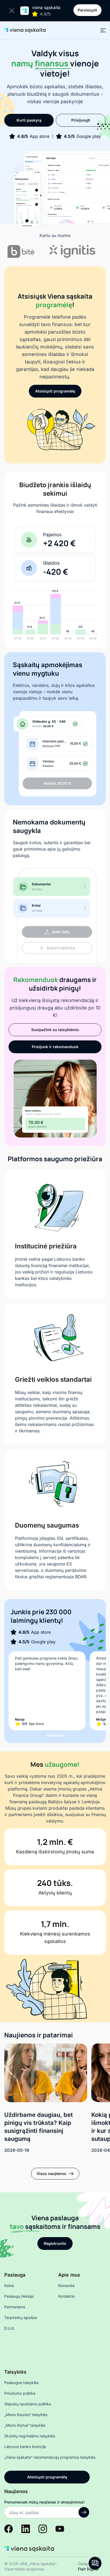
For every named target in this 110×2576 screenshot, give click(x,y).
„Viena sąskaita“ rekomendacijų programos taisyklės (50, 2457)
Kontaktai (66, 2296)
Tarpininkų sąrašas (21, 2317)
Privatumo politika (20, 2393)
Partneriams (15, 2307)
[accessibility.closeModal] (13, 11)
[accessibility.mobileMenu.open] (103, 30)
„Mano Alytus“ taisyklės (25, 2425)
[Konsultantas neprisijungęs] (95, 2563)
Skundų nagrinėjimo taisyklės (30, 2436)
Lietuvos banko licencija (25, 2447)
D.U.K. (10, 2328)
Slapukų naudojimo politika (28, 2404)
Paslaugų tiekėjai (19, 2296)
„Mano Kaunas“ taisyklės (26, 2415)
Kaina (9, 2285)
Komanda (66, 2285)
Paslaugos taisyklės (21, 2383)
